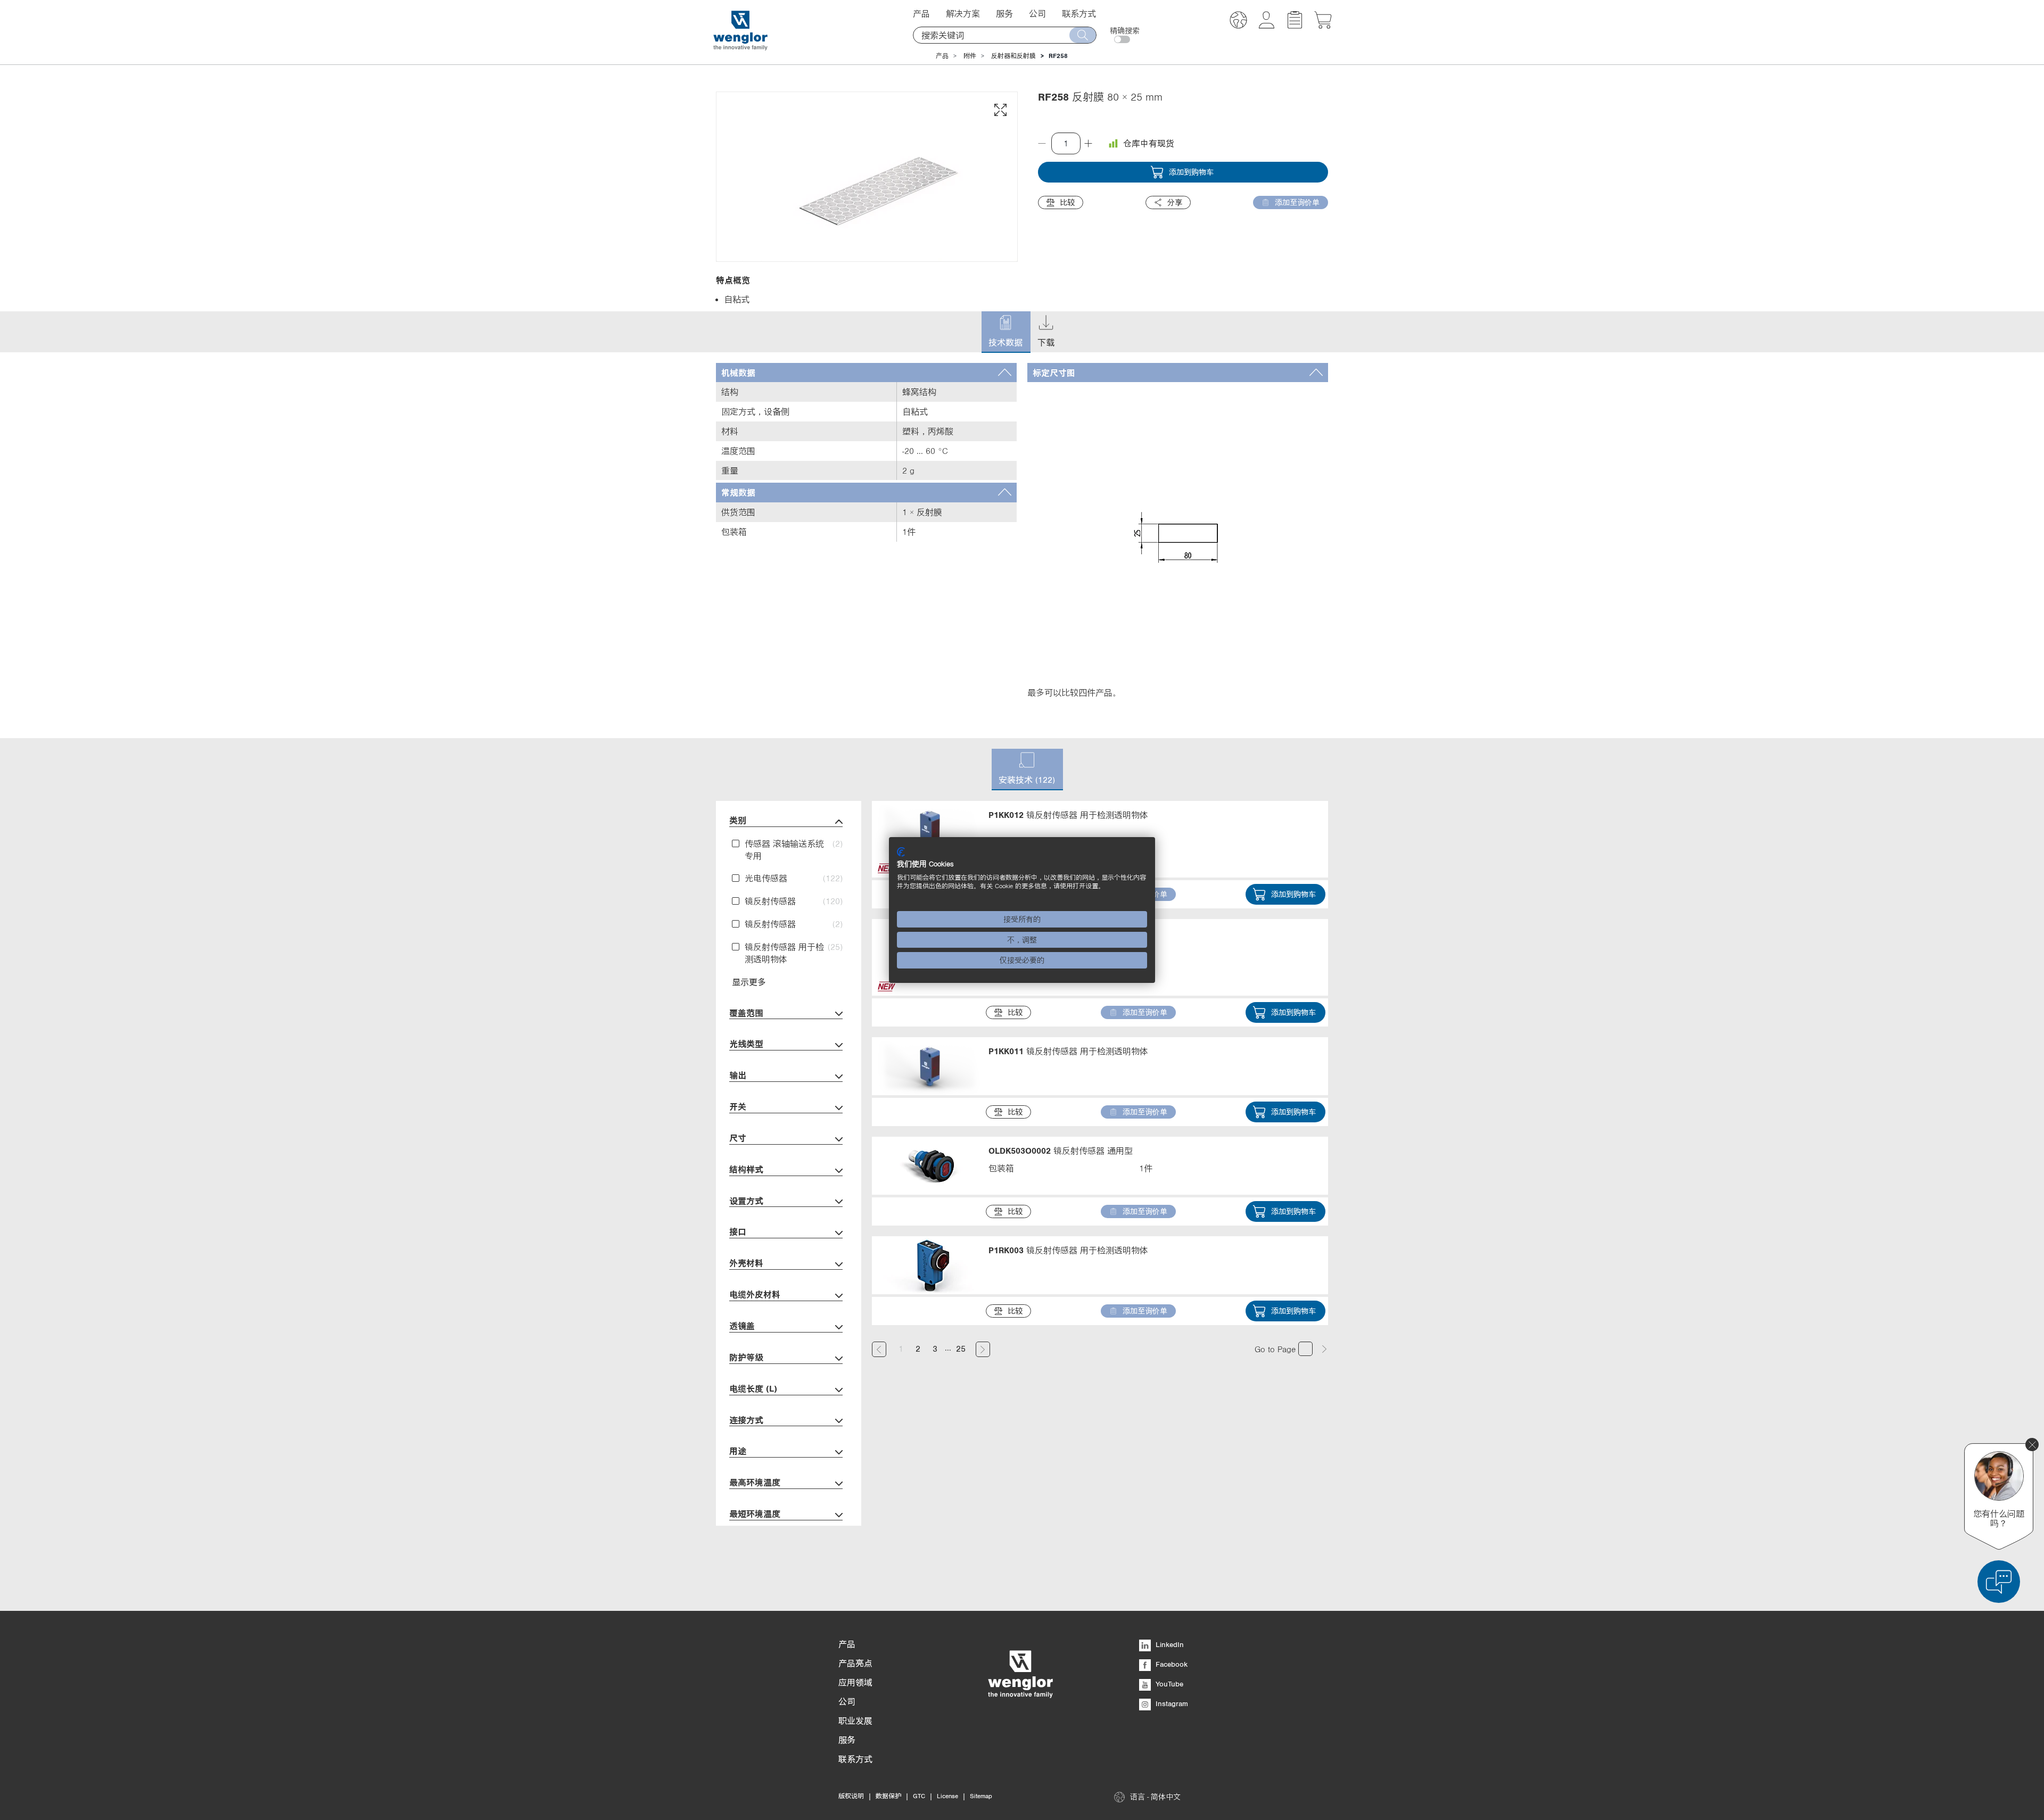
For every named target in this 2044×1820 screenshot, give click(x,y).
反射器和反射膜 (1013, 56)
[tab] (866, 373)
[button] (1238, 22)
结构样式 (746, 1169)
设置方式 (746, 1201)
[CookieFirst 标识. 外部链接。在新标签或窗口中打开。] (901, 852)
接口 (738, 1231)
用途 (738, 1451)
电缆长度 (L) (753, 1388)
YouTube (1168, 1684)
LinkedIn (1169, 1644)
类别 (738, 820)
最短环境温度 (755, 1513)
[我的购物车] (1323, 26)
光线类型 (746, 1044)
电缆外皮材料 (755, 1294)
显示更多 (749, 982)
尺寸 (738, 1138)
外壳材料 (746, 1263)
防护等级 (746, 1357)
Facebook (1171, 1664)
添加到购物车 (1191, 172)
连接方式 (746, 1420)
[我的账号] (1267, 26)
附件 (970, 56)
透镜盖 (742, 1326)
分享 (1175, 202)
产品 (942, 56)
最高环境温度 (755, 1482)
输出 (738, 1075)
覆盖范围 (746, 1013)
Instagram (1171, 1703)
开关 (738, 1106)
